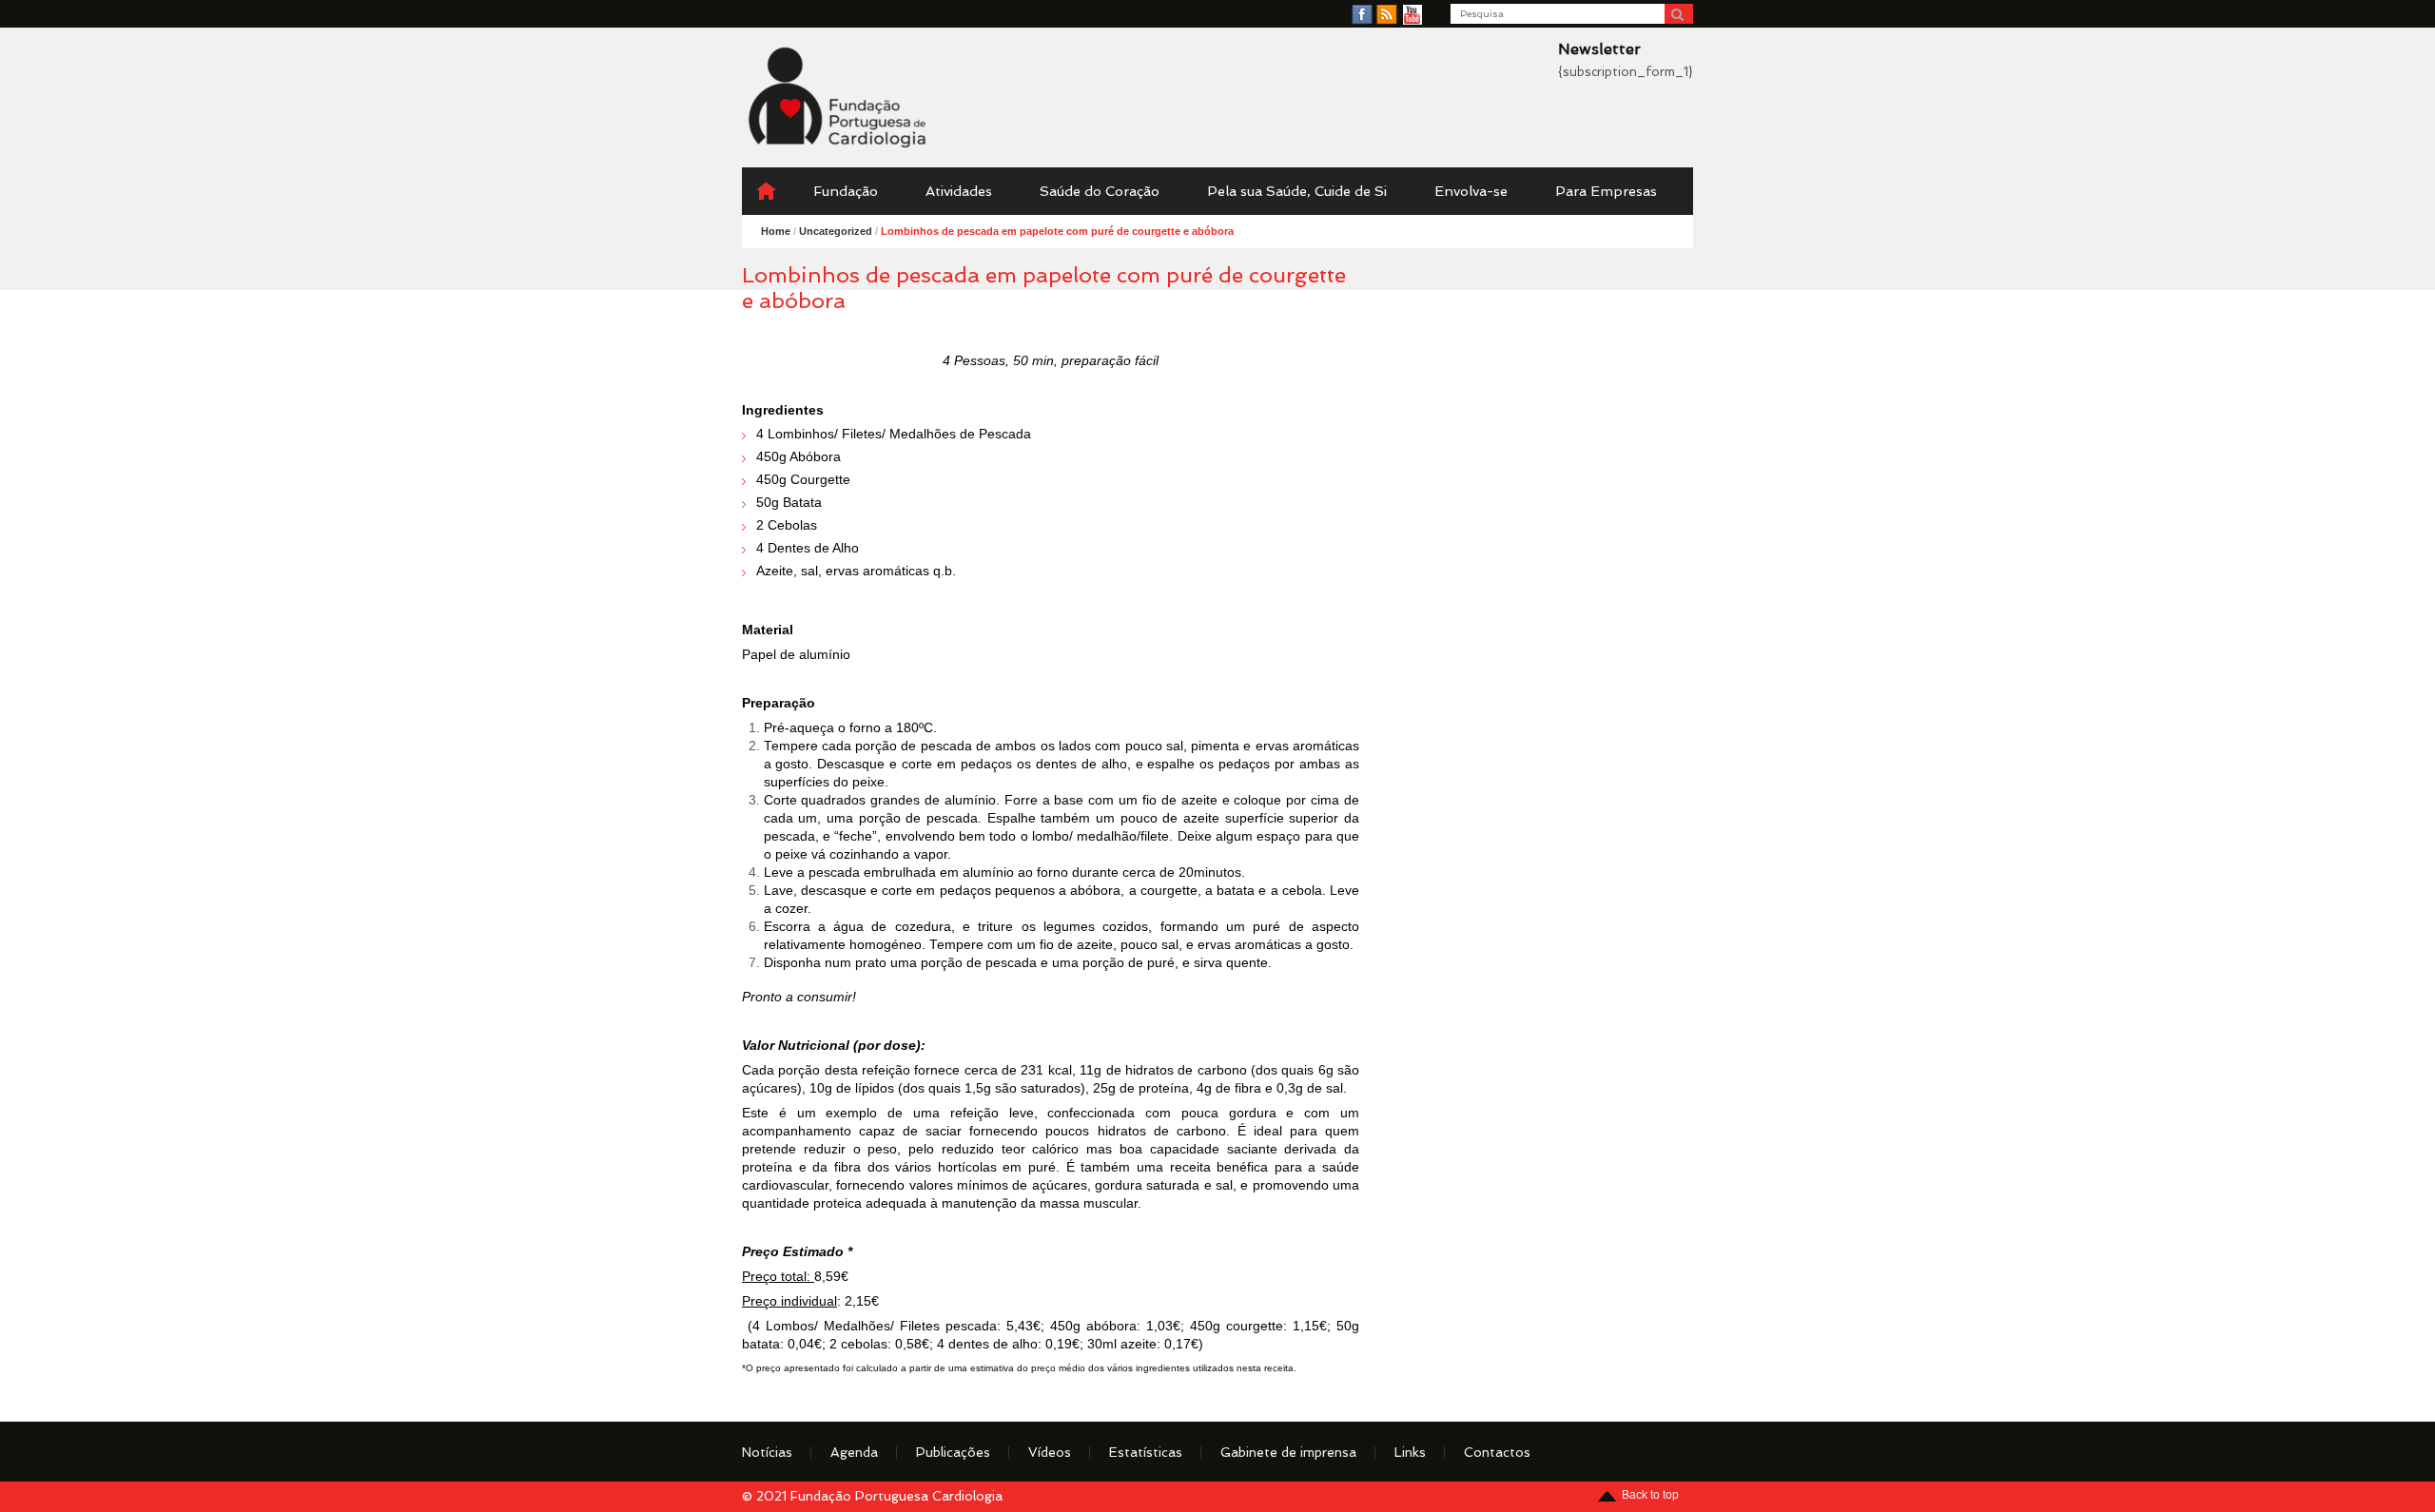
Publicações (953, 1452)
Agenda (854, 1452)
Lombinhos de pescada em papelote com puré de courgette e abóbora (1057, 231)
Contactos (1497, 1452)
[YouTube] (1412, 15)
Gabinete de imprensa (1288, 1452)
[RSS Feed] (1387, 15)
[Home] (766, 191)
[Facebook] (1362, 15)
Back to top (1650, 1495)
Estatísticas (1146, 1452)
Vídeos (1050, 1452)
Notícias (767, 1452)
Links (1410, 1452)
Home (776, 231)
